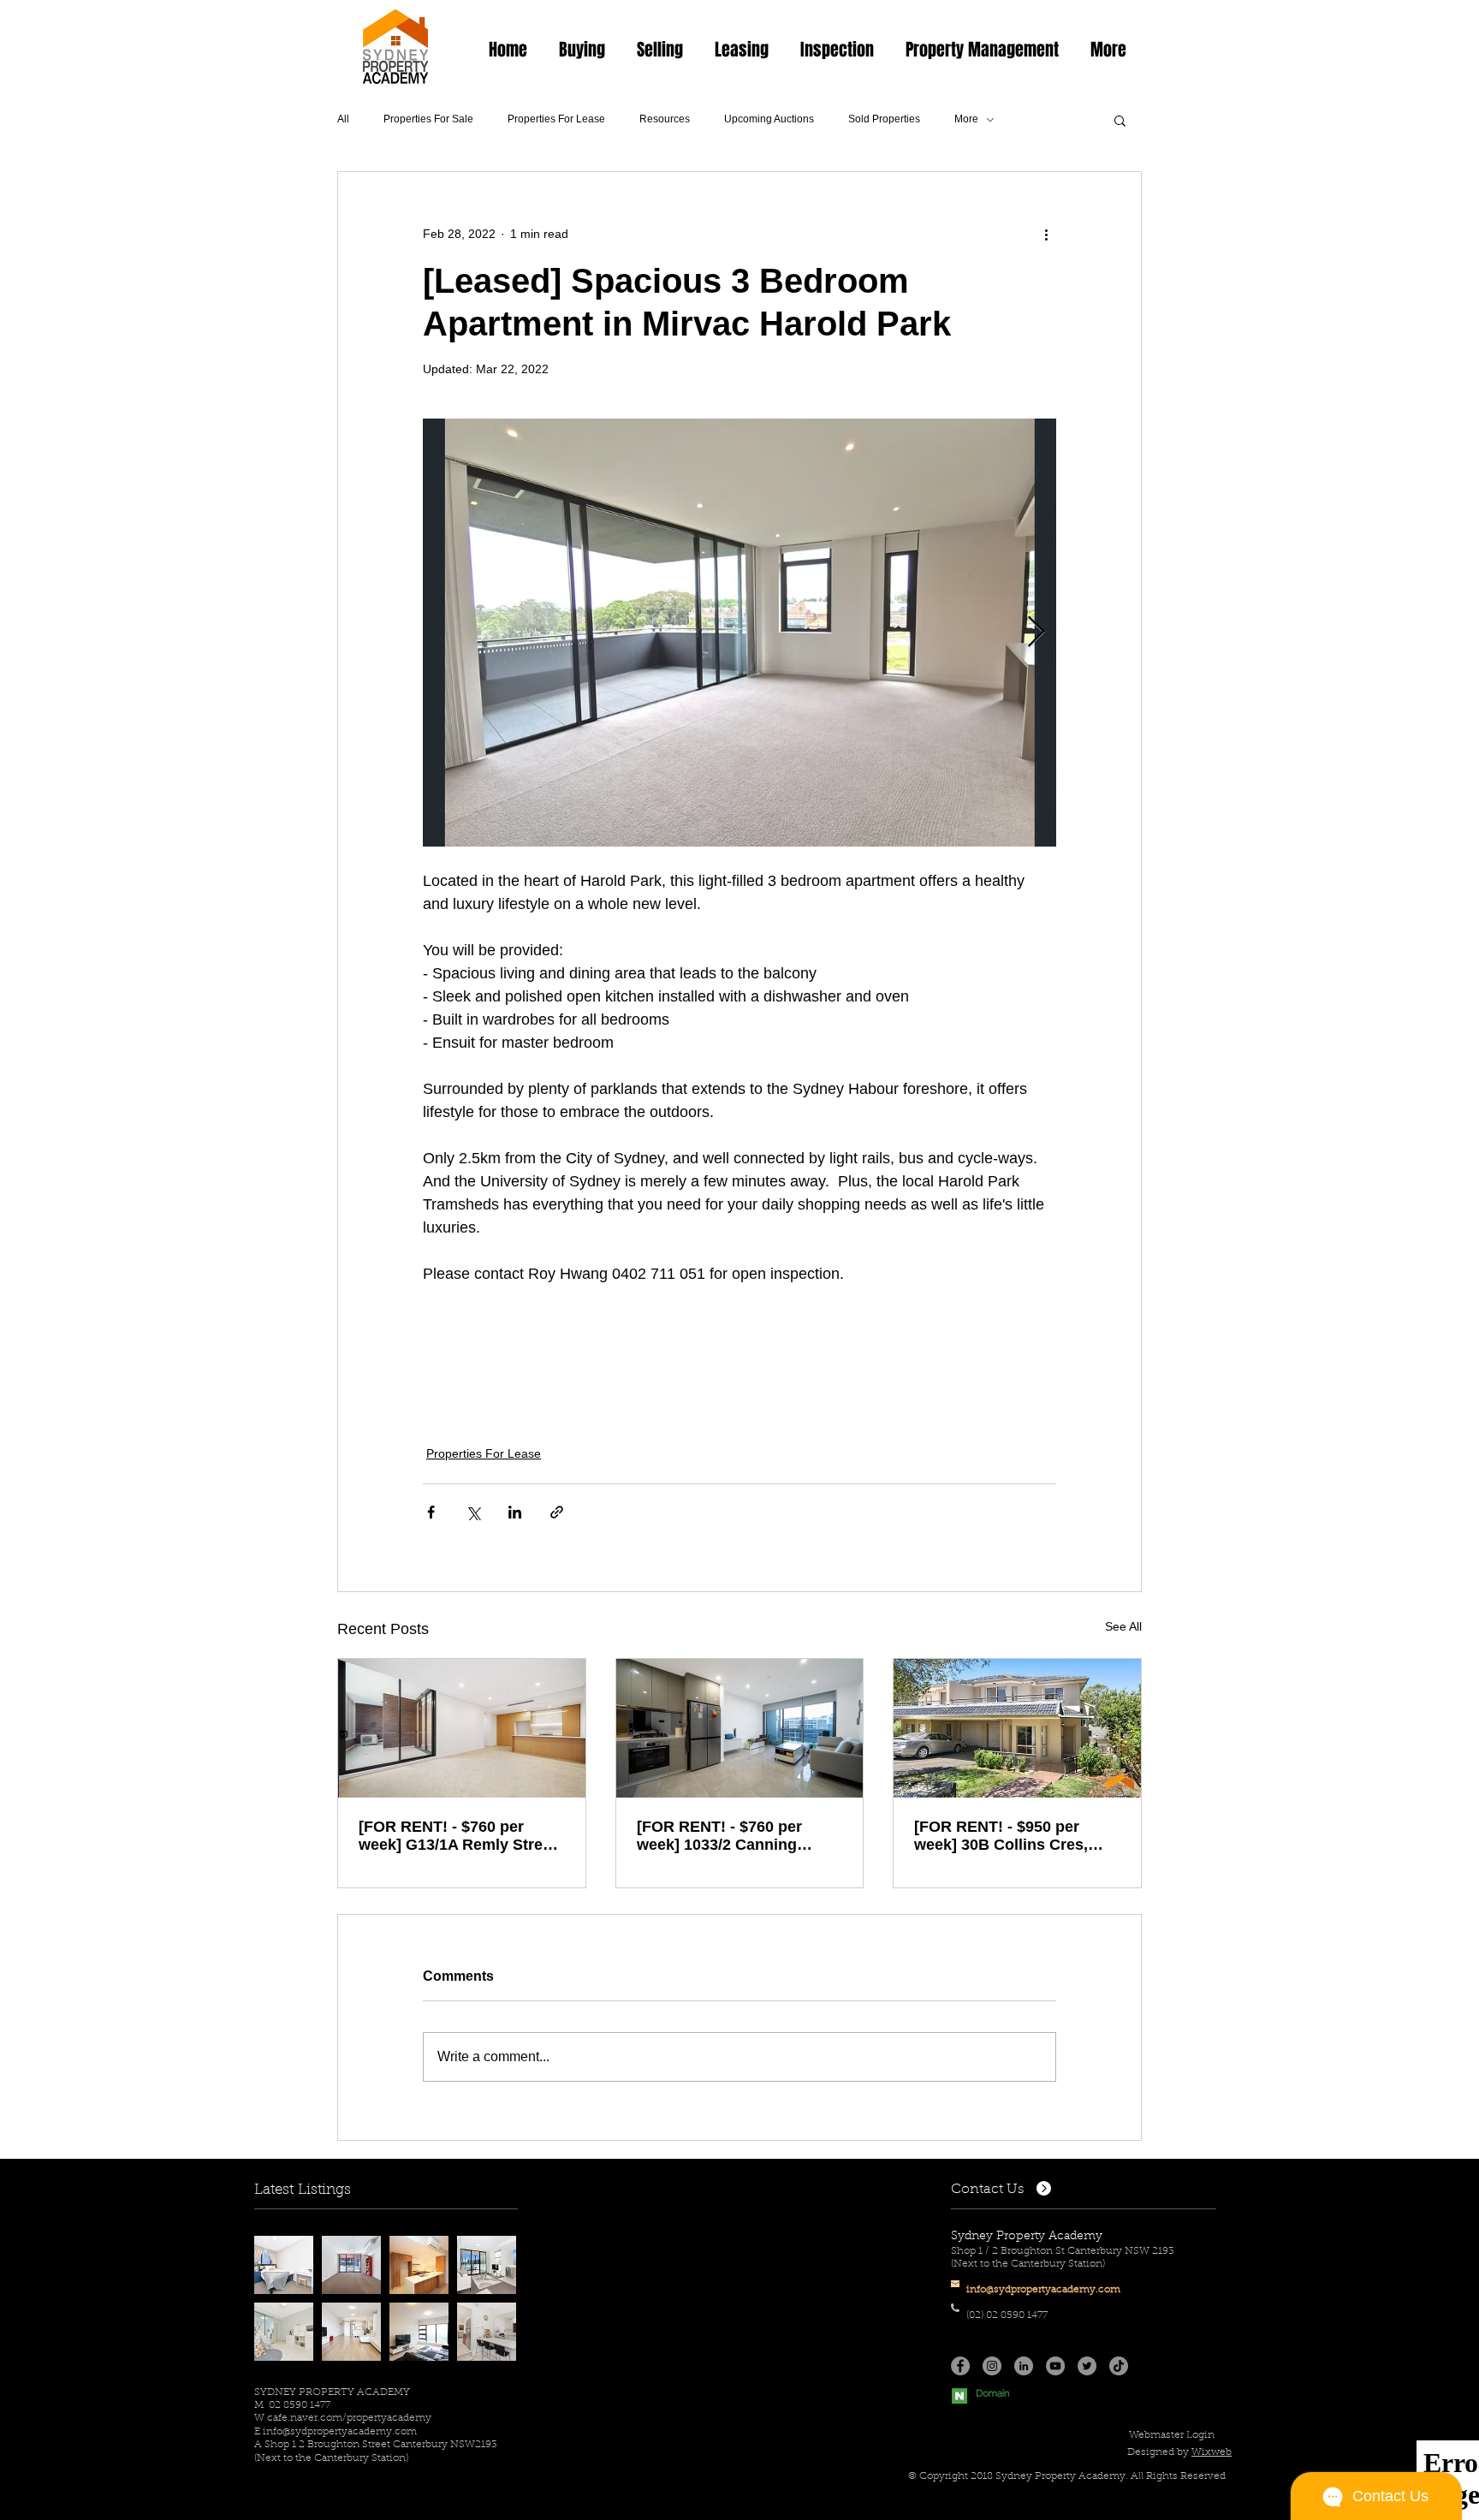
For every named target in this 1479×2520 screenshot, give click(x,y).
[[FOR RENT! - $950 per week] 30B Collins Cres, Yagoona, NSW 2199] (1017, 1728)
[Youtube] (1055, 2366)
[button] (582, 50)
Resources (665, 119)
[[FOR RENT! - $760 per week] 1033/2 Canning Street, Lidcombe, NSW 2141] (740, 1728)
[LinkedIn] (1024, 2366)
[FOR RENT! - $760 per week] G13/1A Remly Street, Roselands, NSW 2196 (460, 1836)
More (966, 119)
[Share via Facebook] (431, 1512)
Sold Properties (884, 119)
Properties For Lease (556, 119)
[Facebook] (960, 2366)
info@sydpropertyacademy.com (340, 2432)
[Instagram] (992, 2366)
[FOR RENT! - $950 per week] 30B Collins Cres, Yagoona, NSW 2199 (1001, 1836)
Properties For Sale (428, 119)
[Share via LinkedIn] (515, 1512)
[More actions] (1046, 234)
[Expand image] (739, 633)
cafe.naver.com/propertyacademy (349, 2418)
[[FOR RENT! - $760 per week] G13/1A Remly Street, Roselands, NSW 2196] (462, 1728)
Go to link (285, 2251)
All (343, 119)
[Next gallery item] (1036, 633)
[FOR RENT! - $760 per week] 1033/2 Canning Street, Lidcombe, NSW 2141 (722, 1836)
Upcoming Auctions (769, 119)
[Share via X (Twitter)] (473, 1512)
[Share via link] (557, 1512)
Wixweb (1212, 2452)
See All (1123, 1626)
